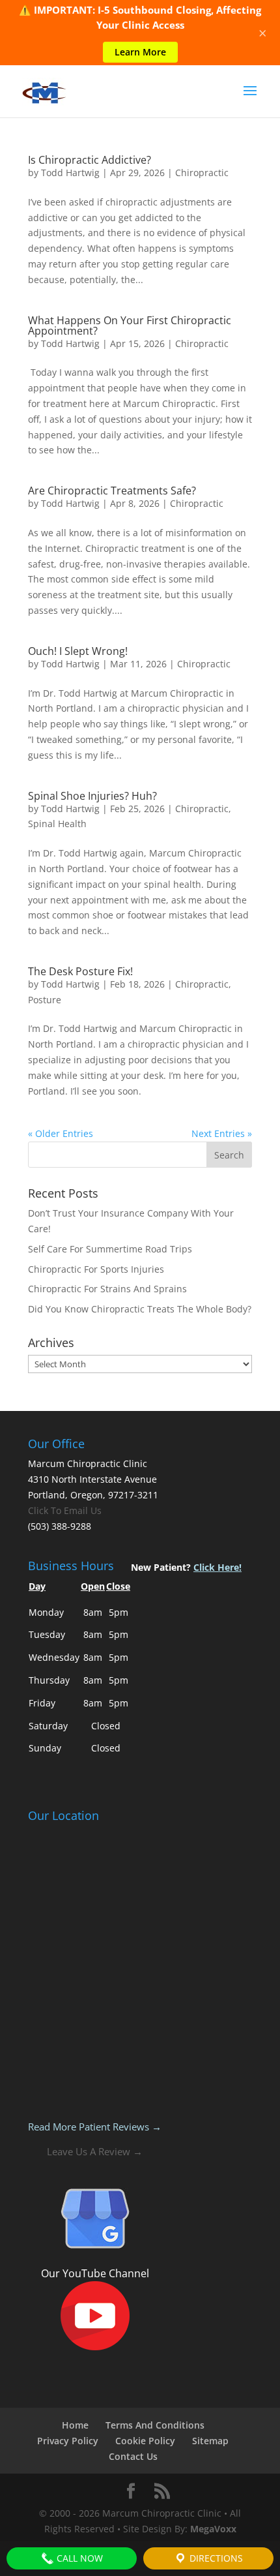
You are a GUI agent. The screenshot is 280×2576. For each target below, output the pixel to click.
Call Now (78, 2558)
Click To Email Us (65, 1510)
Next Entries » (222, 1133)
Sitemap (210, 2441)
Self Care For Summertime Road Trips (110, 1249)
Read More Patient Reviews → (95, 2127)
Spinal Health (57, 824)
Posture (45, 1000)
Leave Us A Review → (95, 2151)
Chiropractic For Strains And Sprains (107, 1289)
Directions (215, 2558)
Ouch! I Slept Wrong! (78, 651)
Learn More (140, 52)
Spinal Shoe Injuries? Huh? (92, 796)
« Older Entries (61, 1133)
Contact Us (133, 2456)
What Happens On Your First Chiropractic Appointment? (130, 326)
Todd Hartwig (70, 173)
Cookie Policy (145, 2441)
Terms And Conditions (155, 2425)
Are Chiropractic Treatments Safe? (112, 491)
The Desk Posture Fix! (80, 971)
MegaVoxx (213, 2529)
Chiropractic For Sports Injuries (96, 1269)
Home (75, 2425)
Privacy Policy (68, 2441)
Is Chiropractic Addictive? (90, 160)
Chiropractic (202, 173)
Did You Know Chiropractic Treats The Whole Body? (140, 1309)
